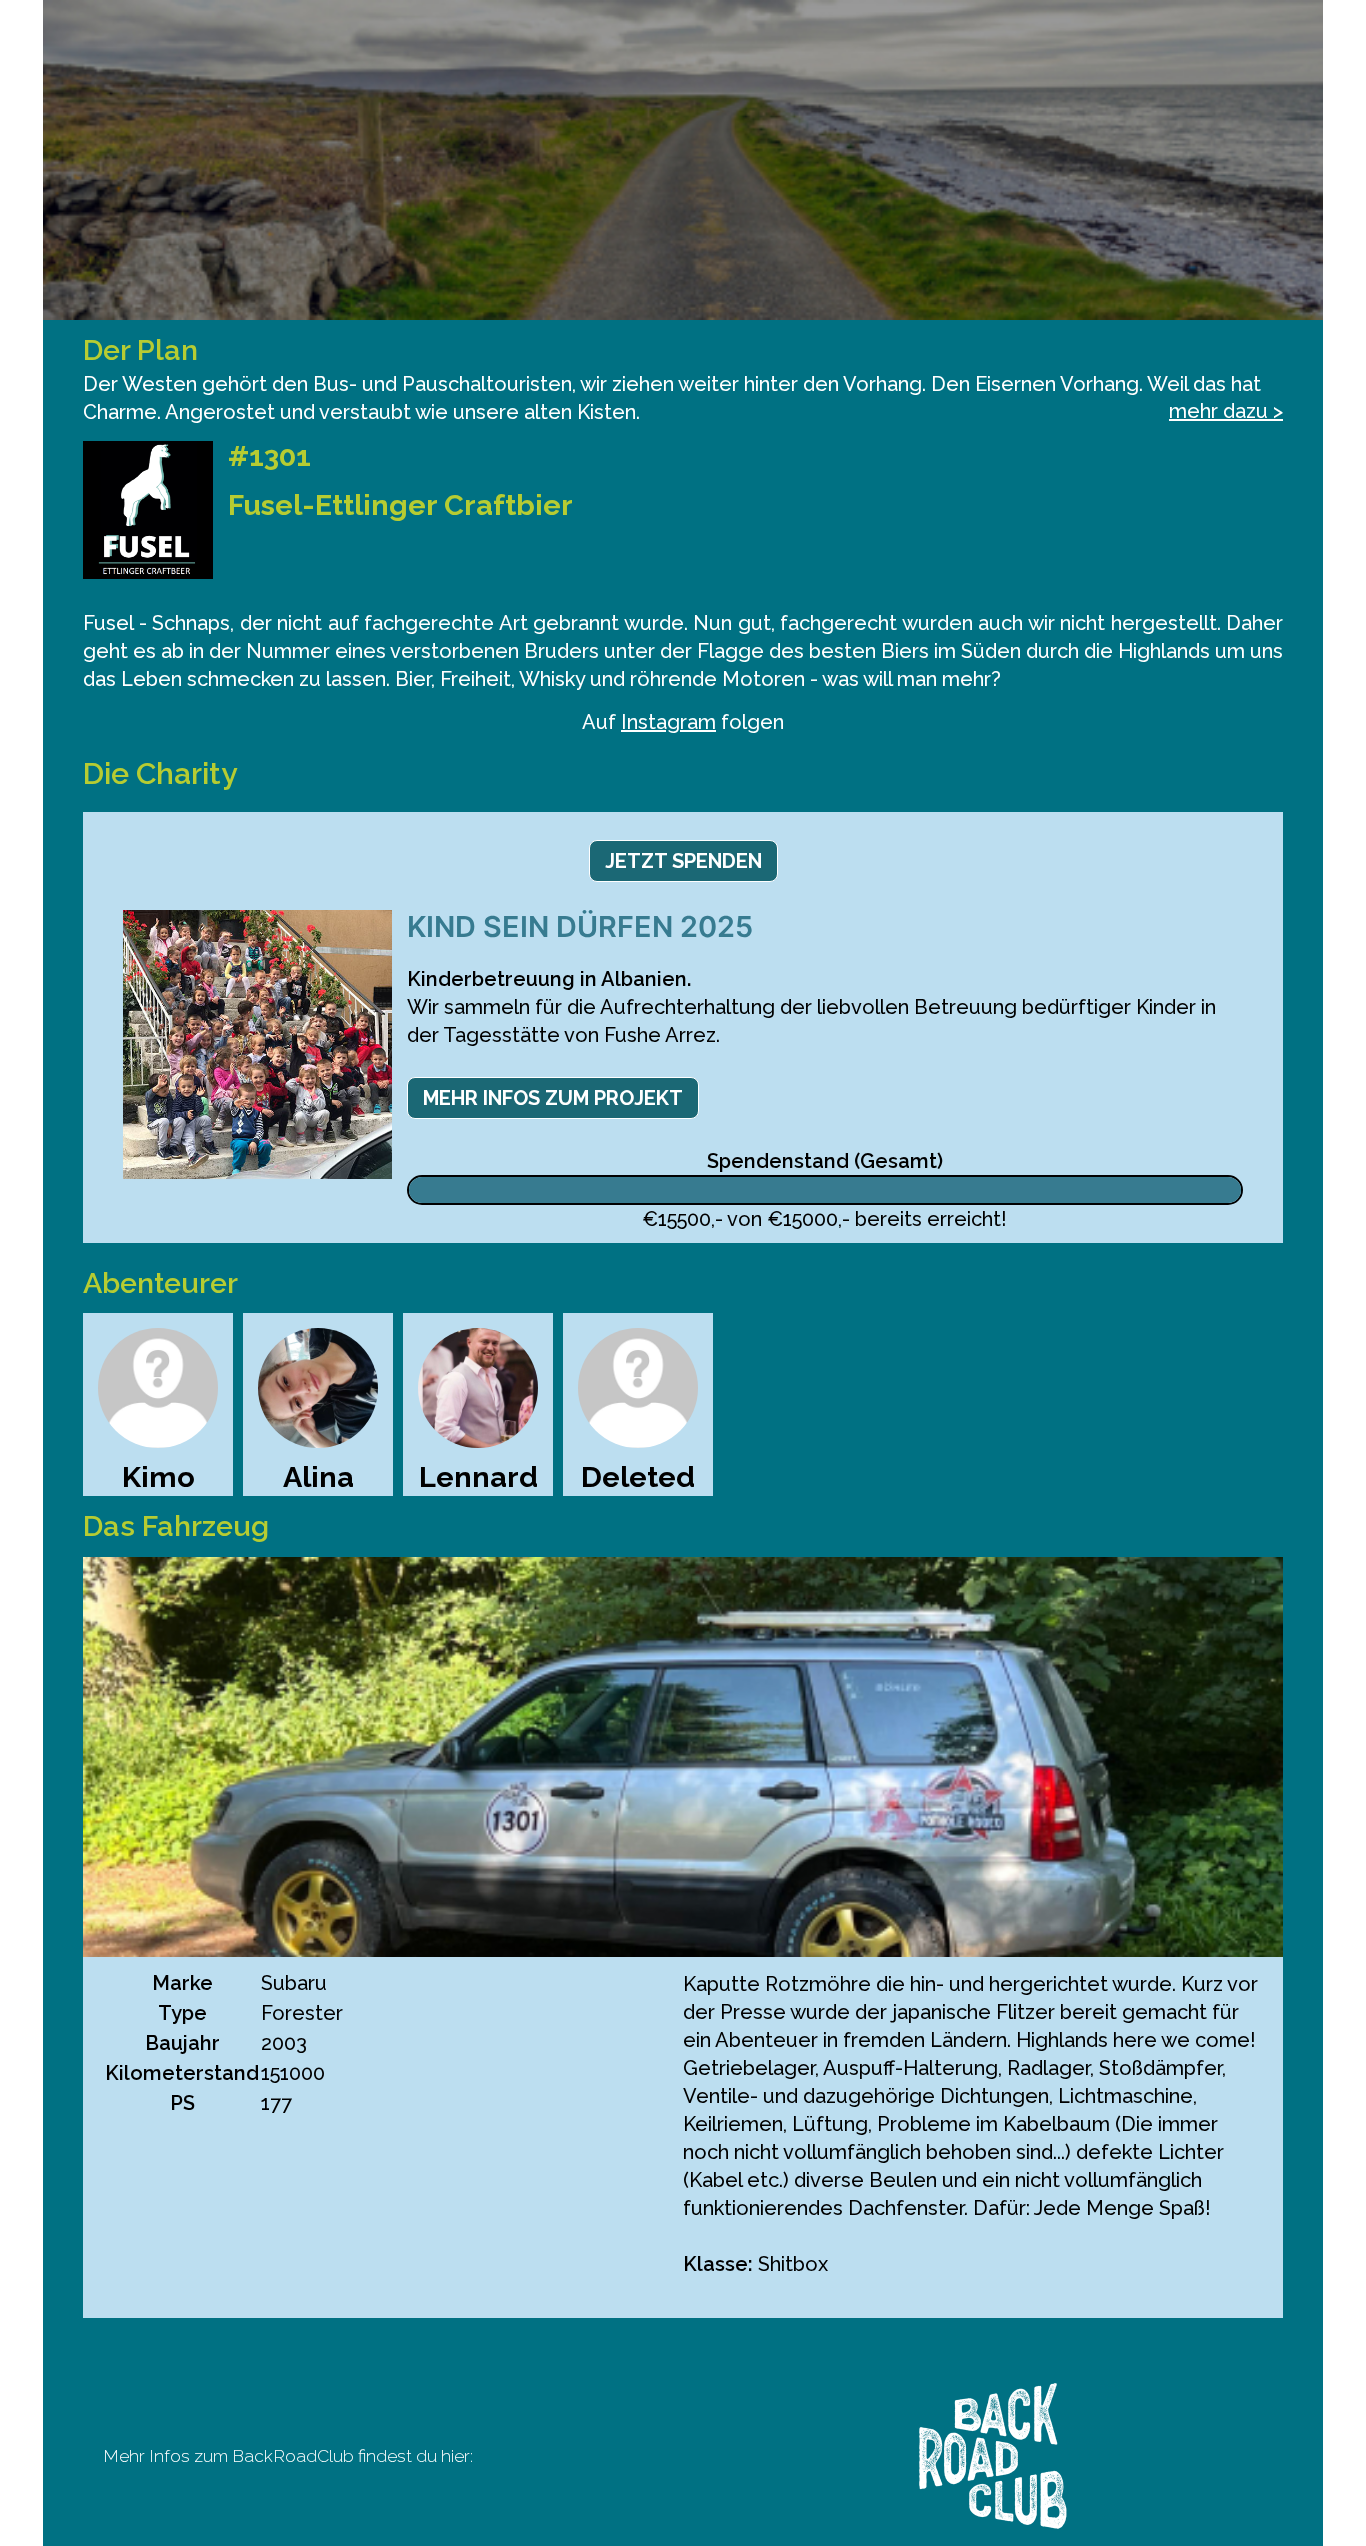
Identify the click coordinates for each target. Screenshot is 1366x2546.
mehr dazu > (1226, 411)
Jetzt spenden (683, 861)
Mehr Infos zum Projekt (553, 1098)
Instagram (668, 722)
